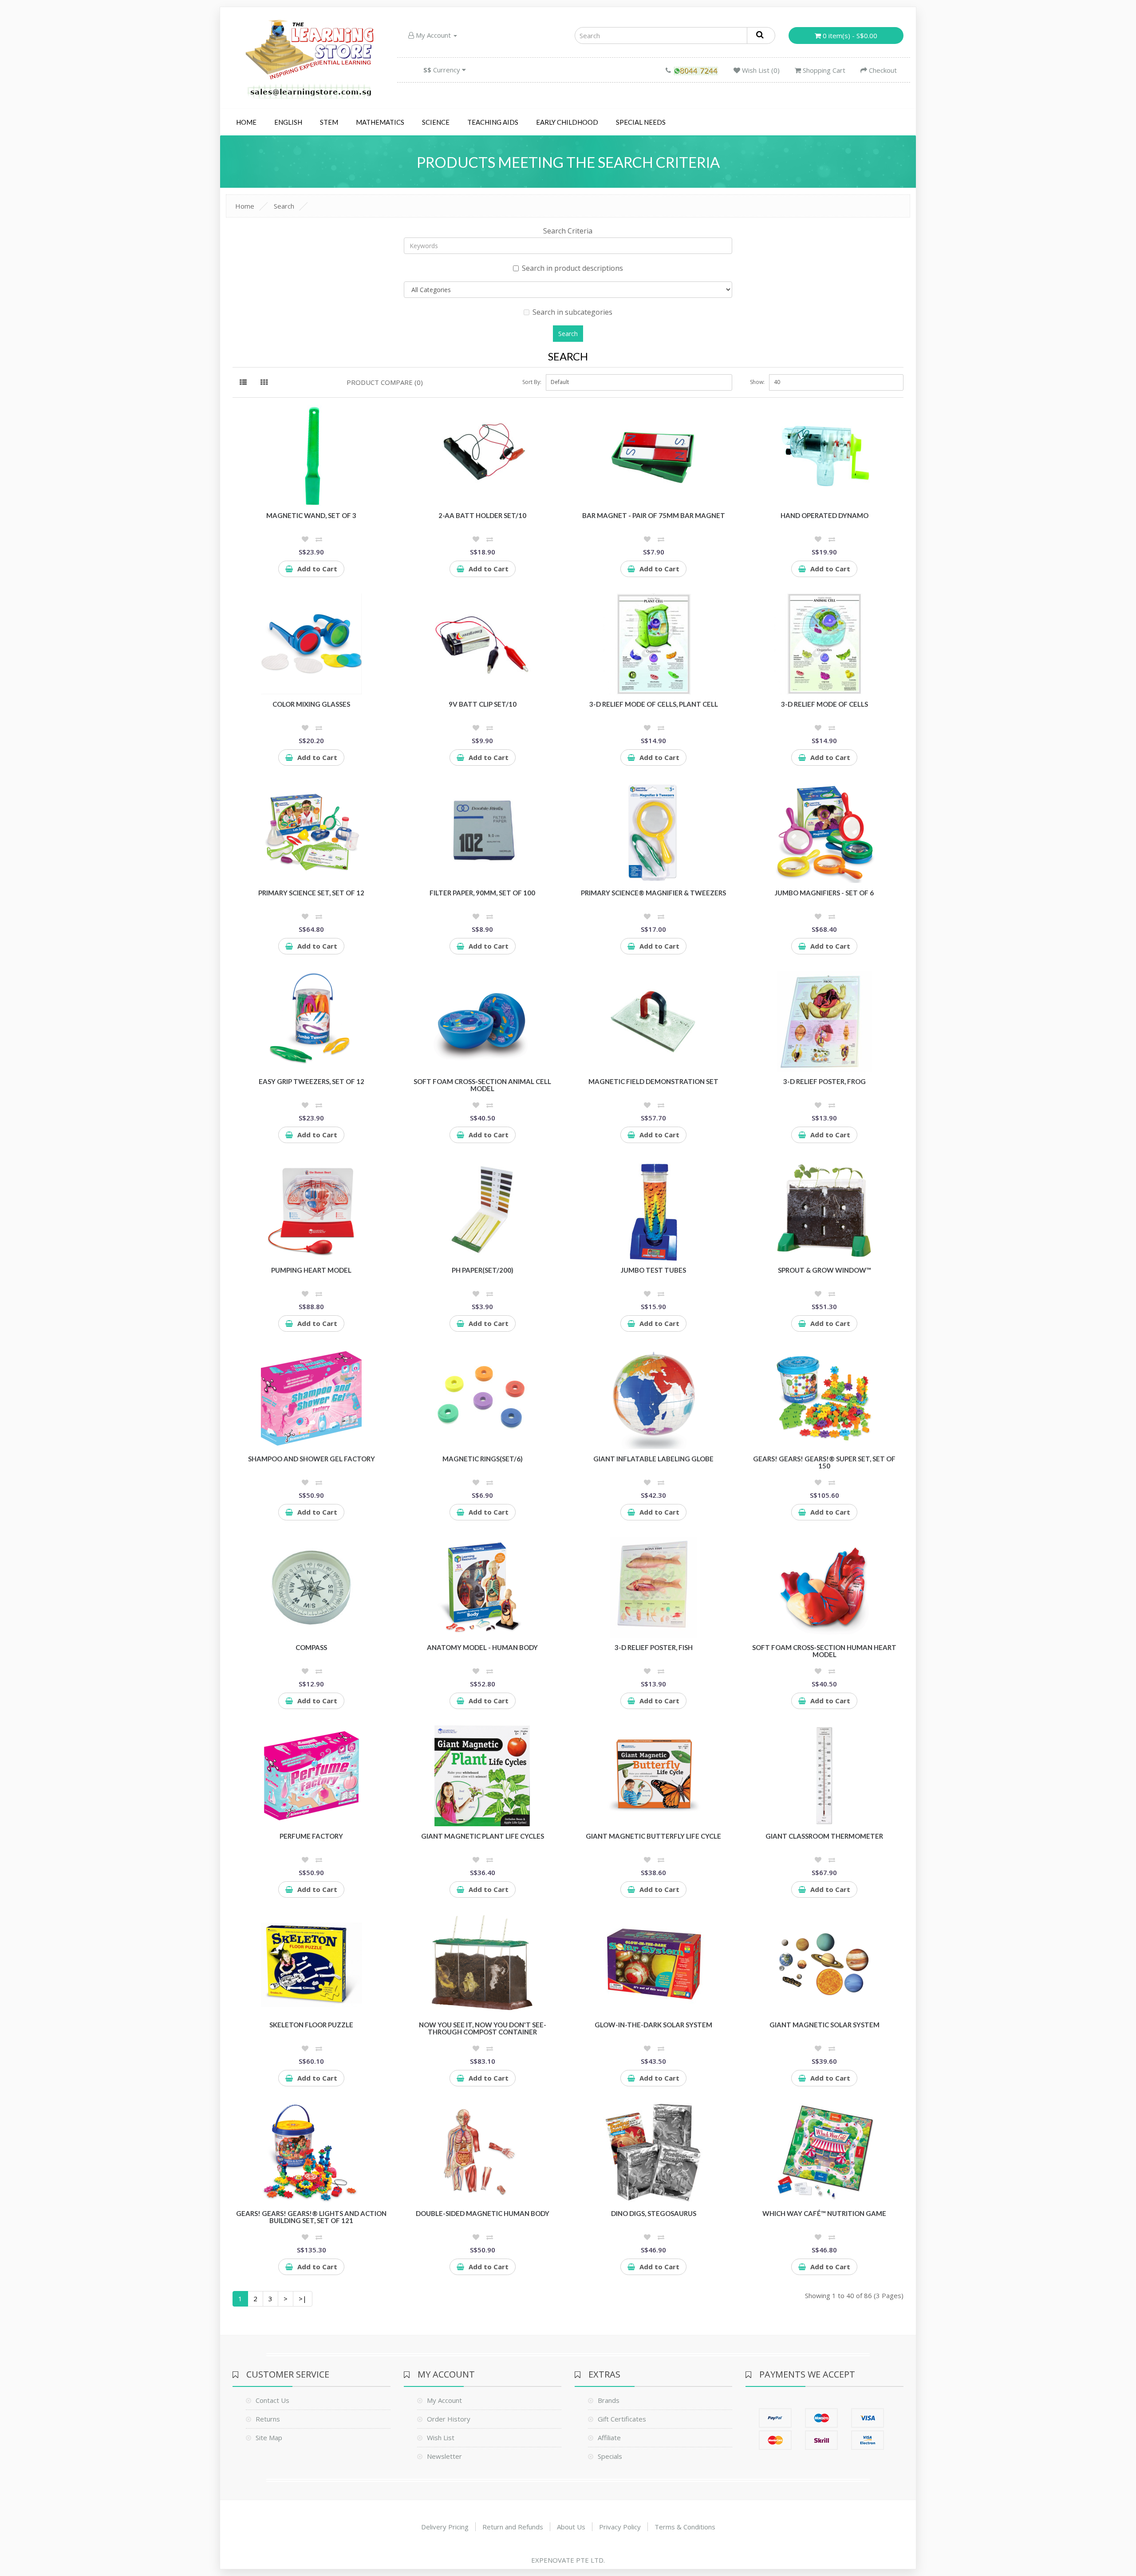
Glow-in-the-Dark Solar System (653, 2025)
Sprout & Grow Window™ (824, 1270)
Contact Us (272, 2400)
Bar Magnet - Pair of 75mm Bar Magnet (654, 515)
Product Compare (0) (385, 382)
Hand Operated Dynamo (824, 515)
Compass (311, 1647)
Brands (609, 2400)
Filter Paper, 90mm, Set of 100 (482, 893)
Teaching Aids (493, 122)
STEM (329, 122)
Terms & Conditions (685, 2527)
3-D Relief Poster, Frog (824, 1081)
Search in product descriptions (572, 268)
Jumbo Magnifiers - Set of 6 (824, 893)
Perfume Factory (311, 1836)
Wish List (441, 2438)
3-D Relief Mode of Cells (824, 704)
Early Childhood (567, 122)
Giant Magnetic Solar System (824, 2025)
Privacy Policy (620, 2527)
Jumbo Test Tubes (653, 1270)
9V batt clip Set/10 (483, 704)
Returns (268, 2419)
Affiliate (609, 2438)
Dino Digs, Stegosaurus (654, 2213)
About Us (571, 2527)
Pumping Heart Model (311, 1270)
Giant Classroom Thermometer (824, 1836)
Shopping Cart (823, 70)
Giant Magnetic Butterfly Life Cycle (653, 1836)
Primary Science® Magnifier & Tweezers (653, 893)
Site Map (269, 2438)
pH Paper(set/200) (483, 1270)
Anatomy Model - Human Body (482, 1647)
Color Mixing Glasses (311, 704)
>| (303, 2299)
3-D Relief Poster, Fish (654, 1647)
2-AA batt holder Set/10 (482, 515)
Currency (443, 70)
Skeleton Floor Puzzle (311, 2025)
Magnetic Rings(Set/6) (483, 1459)
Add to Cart (317, 569)
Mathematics (380, 122)
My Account (433, 35)
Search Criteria (568, 231)
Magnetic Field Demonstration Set (653, 1081)
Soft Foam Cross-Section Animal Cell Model (482, 1085)
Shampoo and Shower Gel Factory (312, 1459)
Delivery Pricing (445, 2527)
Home (246, 122)
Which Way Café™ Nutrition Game (824, 2213)
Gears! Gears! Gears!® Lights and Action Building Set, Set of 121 (311, 2217)
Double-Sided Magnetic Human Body (483, 2213)
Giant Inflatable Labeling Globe (653, 1459)
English (288, 122)
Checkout (882, 70)
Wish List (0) (760, 70)
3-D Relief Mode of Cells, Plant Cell (654, 704)
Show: (757, 382)
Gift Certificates (622, 2419)
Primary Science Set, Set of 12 (311, 893)
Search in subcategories (572, 312)
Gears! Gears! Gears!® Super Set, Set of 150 (824, 1462)
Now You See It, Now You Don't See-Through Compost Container (483, 2028)
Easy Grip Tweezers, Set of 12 (312, 1081)
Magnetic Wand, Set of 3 (311, 515)
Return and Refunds (513, 2527)
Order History (449, 2419)
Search (284, 206)
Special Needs (641, 122)
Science (436, 122)
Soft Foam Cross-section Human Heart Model (824, 1651)
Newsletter (444, 2456)
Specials (610, 2456)
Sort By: (532, 382)
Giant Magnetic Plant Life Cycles (483, 1836)
